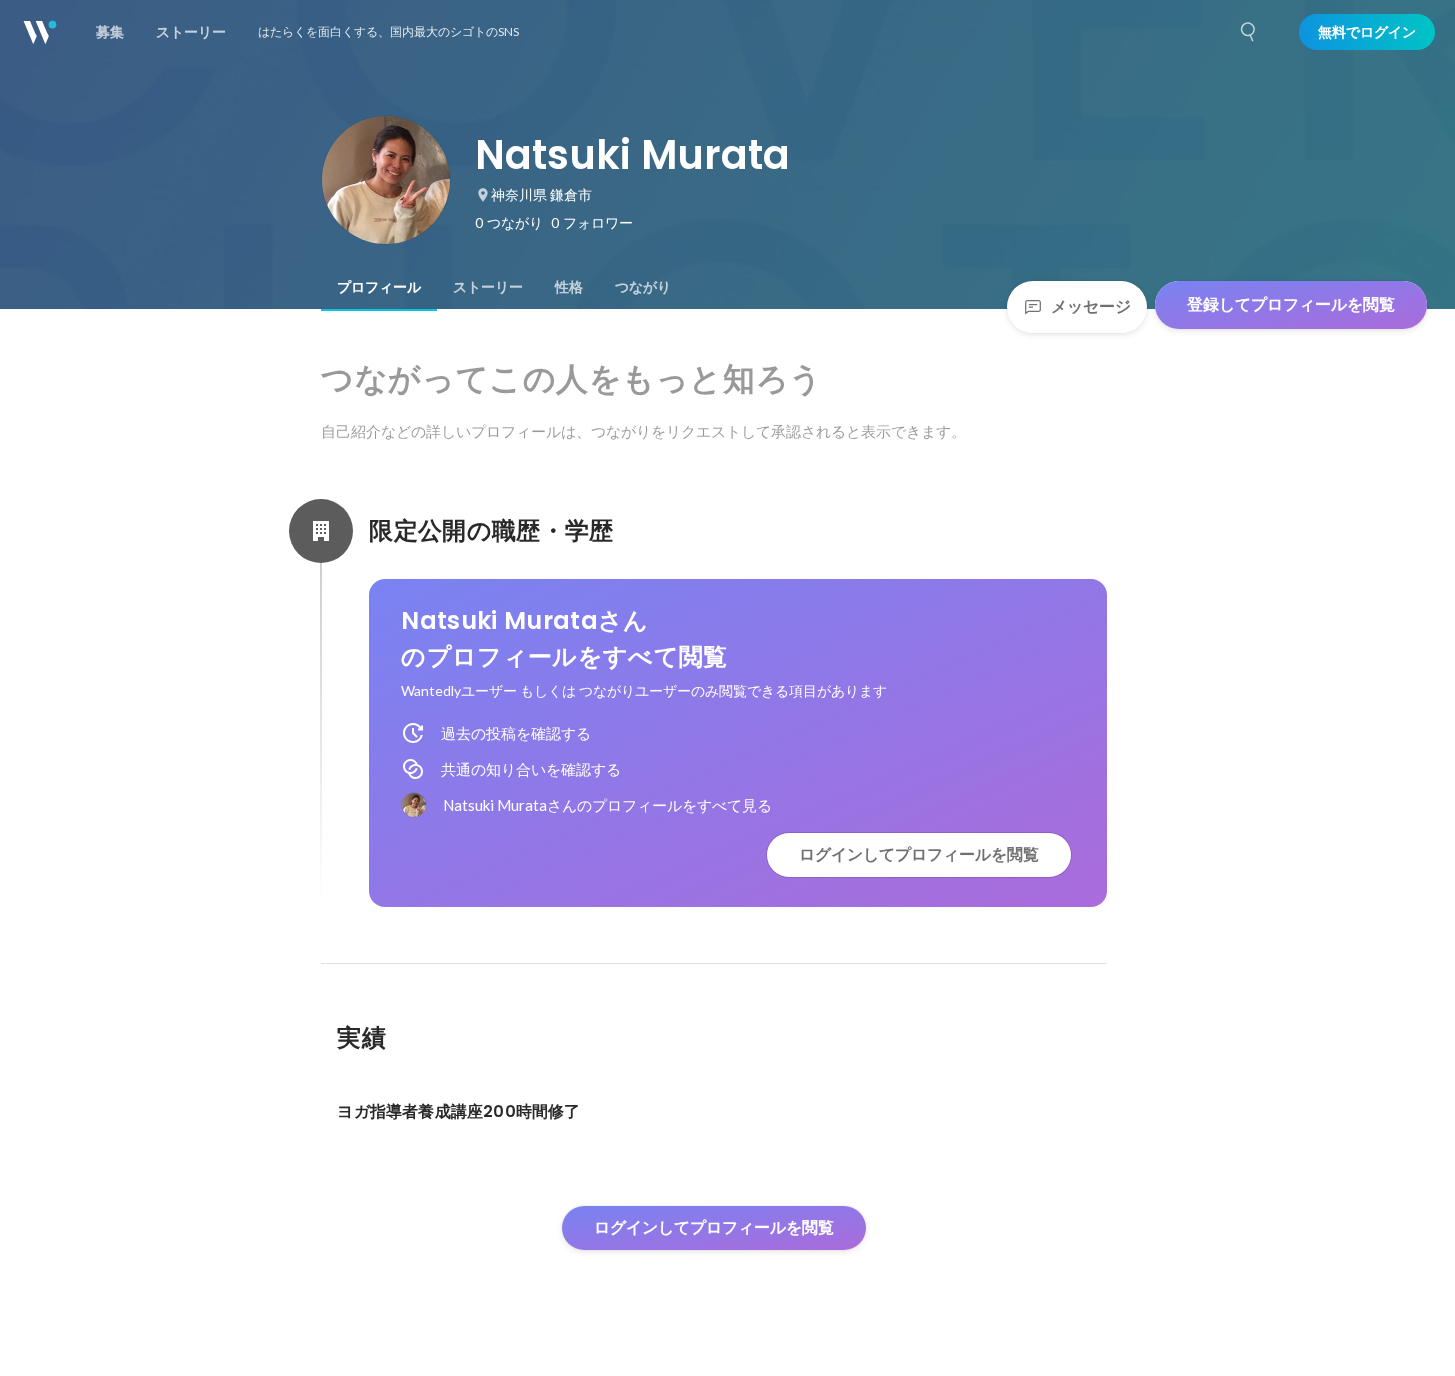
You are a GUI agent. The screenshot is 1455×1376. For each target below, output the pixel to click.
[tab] (379, 287)
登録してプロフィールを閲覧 (1291, 304)
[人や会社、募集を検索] (1249, 32)
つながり (643, 287)
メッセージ (1091, 306)
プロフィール (379, 287)
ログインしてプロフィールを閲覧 (919, 854)
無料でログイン (1367, 32)
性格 (569, 287)
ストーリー (488, 287)
